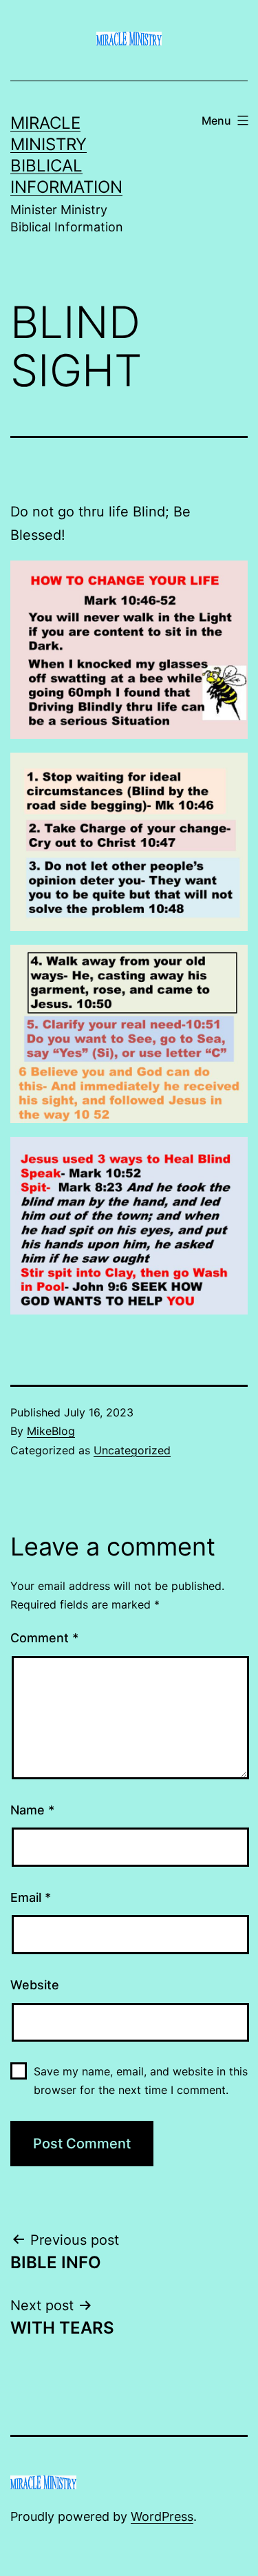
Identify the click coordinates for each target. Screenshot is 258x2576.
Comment (44, 1638)
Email (31, 1897)
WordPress (162, 2516)
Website (35, 1985)
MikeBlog (51, 1431)
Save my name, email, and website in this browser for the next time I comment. (141, 2081)
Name (32, 1810)
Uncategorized (132, 1450)
